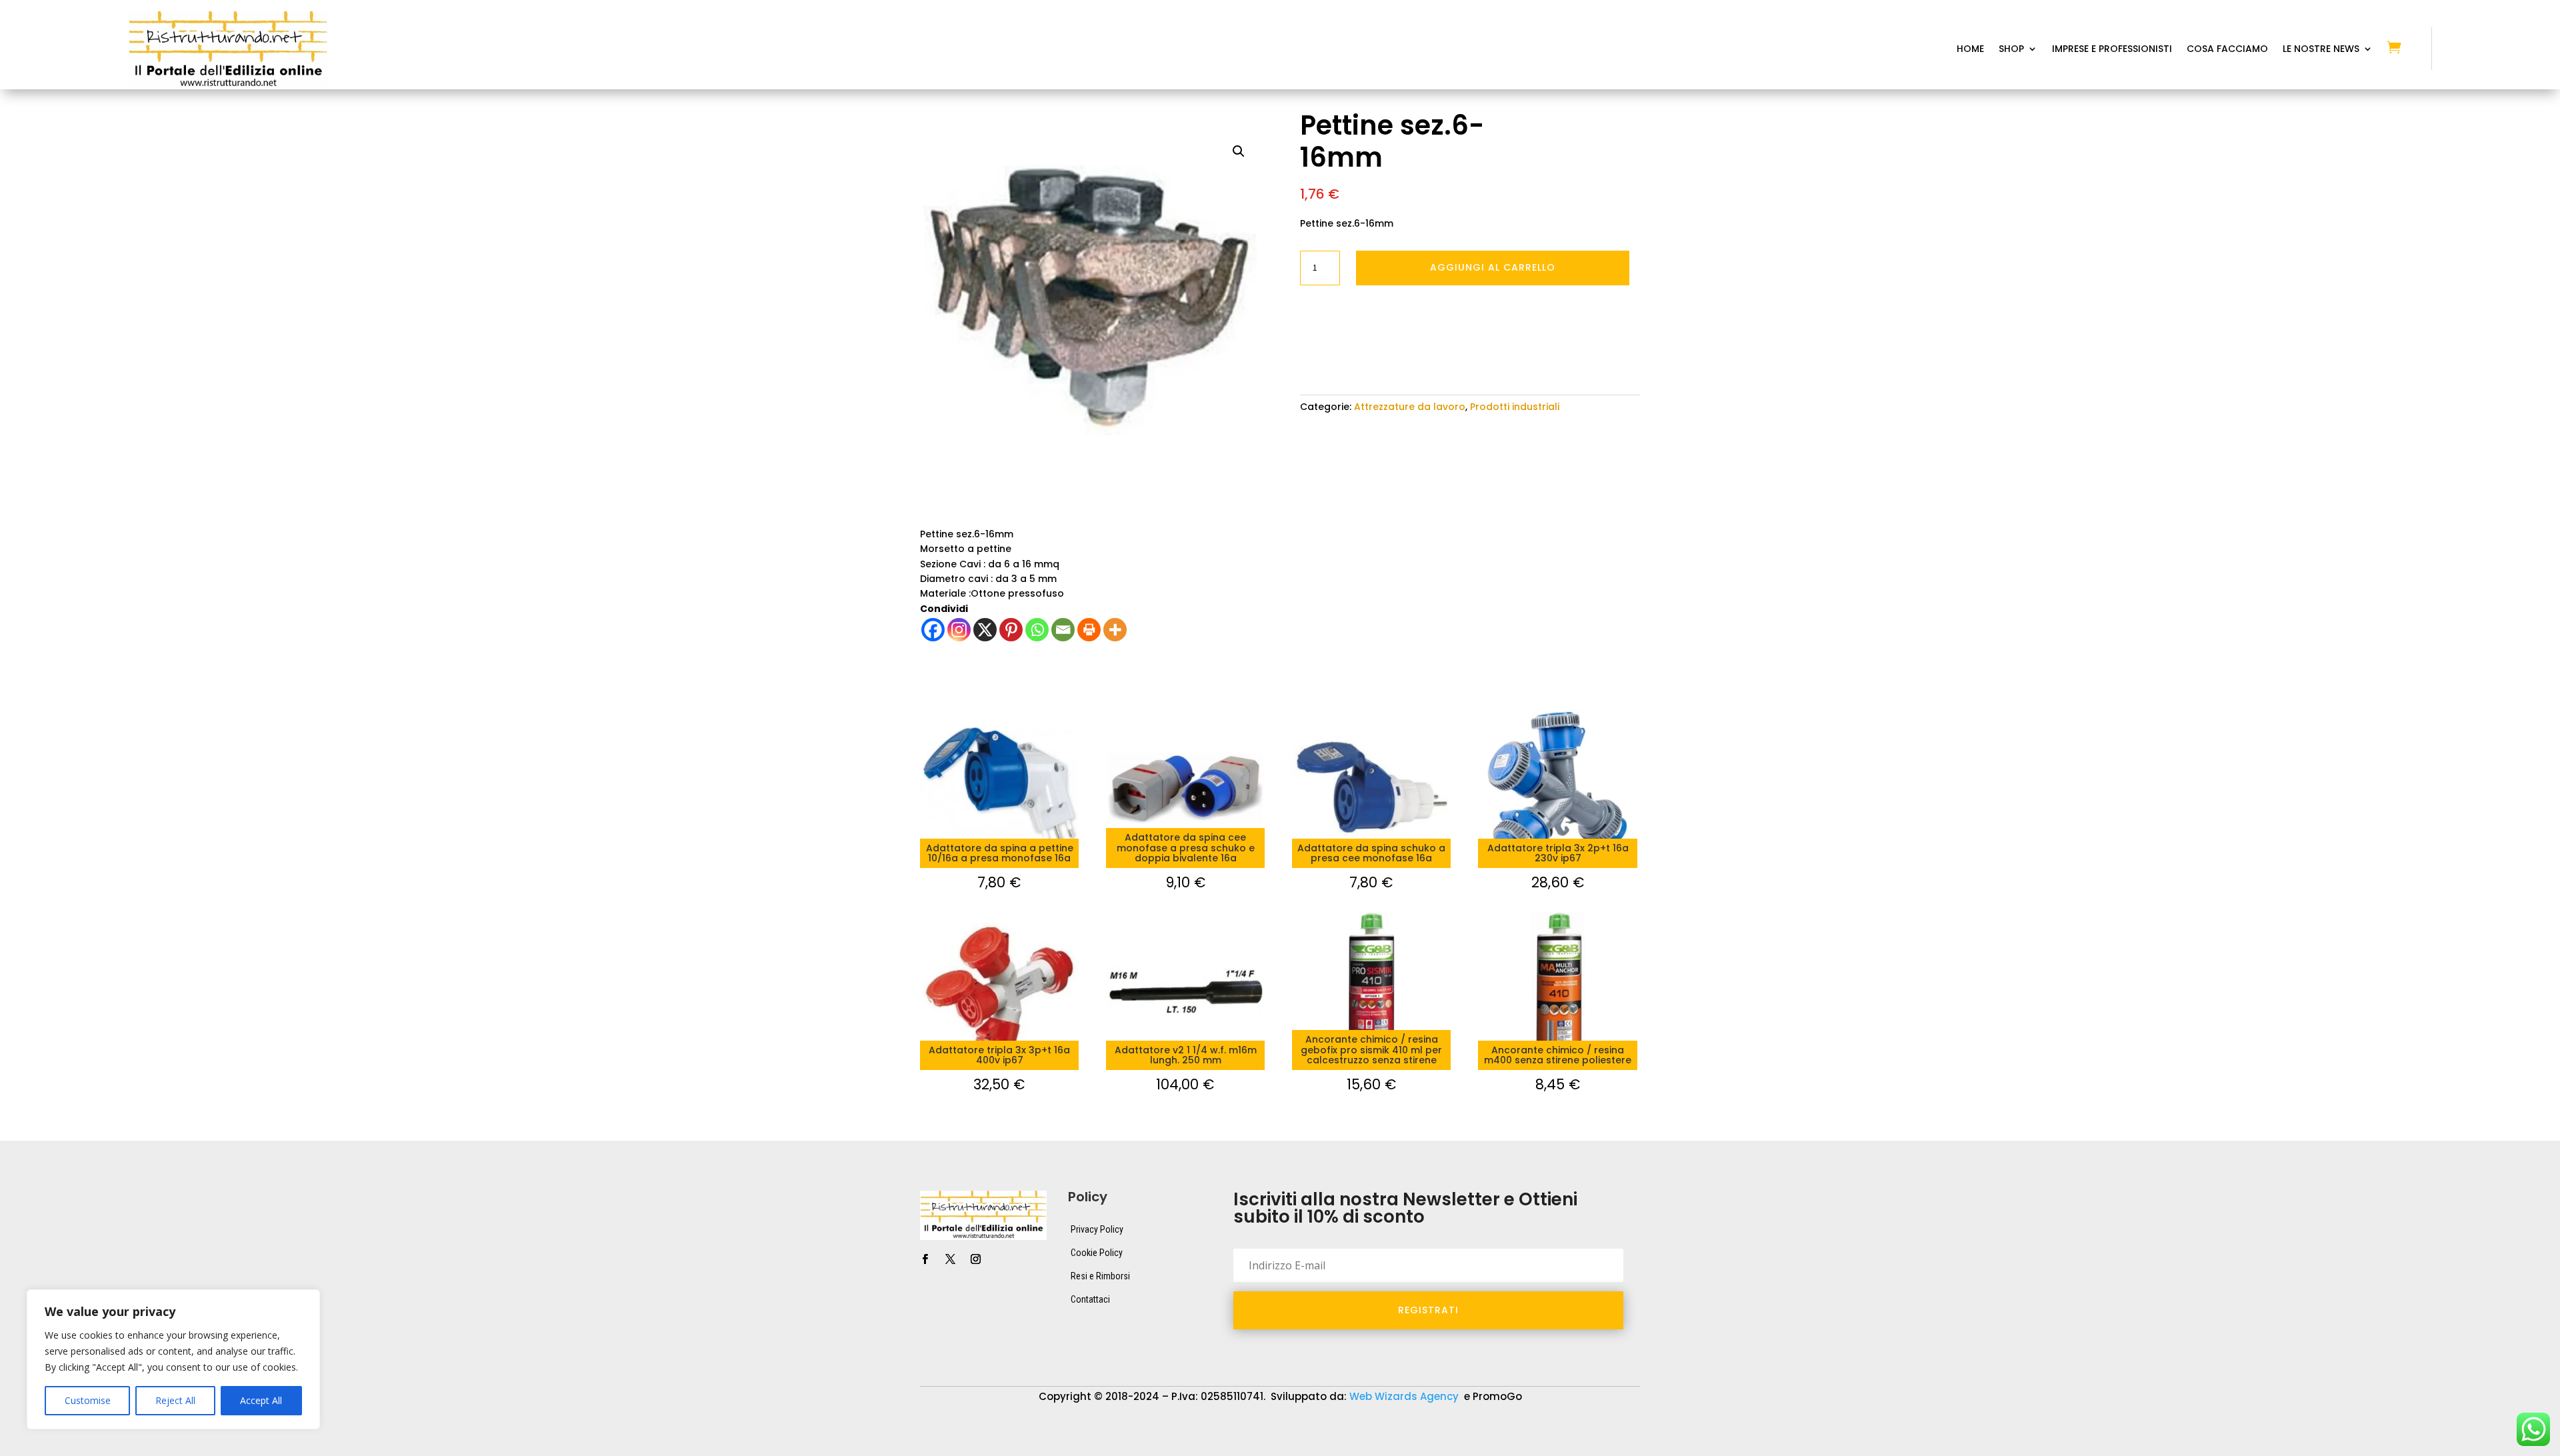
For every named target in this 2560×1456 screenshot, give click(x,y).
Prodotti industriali (1515, 407)
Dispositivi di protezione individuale (1353, 1427)
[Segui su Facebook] (925, 1259)
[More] (1115, 630)
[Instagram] (959, 630)
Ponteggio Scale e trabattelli (951, 1447)
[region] (173, 1359)
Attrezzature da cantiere (1073, 1427)
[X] (985, 630)
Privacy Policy (1097, 1229)
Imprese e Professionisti (2112, 50)
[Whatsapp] (1037, 630)
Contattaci (1090, 1299)
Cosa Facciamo (2227, 50)
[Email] (1063, 630)
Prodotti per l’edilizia (1083, 1447)
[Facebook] (933, 630)
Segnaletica (1179, 1447)
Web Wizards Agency (1405, 1396)
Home (1970, 50)
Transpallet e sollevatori (1283, 1447)
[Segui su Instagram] (975, 1259)
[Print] (1089, 630)
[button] (1239, 151)
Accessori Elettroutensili (941, 1427)
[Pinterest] (1011, 630)
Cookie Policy (1097, 1253)
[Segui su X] (950, 1259)
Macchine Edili (1621, 1427)
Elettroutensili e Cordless (1509, 1427)
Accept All (261, 1400)
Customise (88, 1400)
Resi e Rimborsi (1100, 1276)
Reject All (175, 1400)
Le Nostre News (2321, 50)
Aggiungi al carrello (1493, 267)
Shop (2011, 50)
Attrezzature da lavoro (1410, 407)
